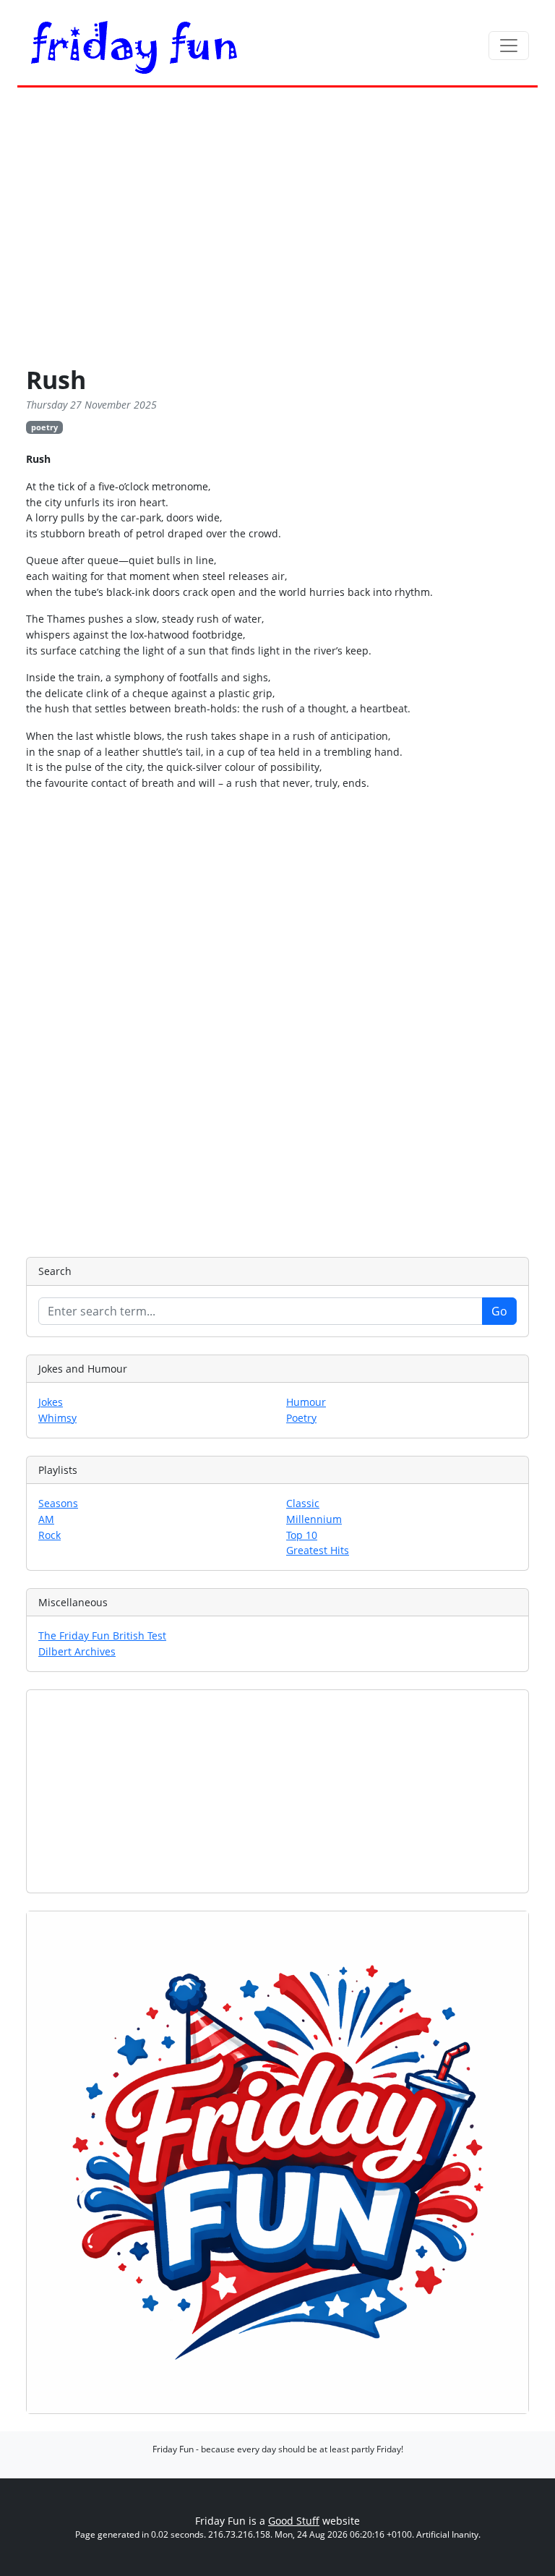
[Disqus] (277, 1022)
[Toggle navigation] (509, 46)
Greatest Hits (318, 1550)
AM (46, 1519)
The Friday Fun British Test (102, 1635)
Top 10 (302, 1535)
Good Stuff (294, 2521)
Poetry (301, 1418)
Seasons (58, 1503)
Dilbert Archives (77, 1651)
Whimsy (57, 1418)
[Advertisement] (277, 229)
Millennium (314, 1519)
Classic (303, 1503)
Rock (50, 1535)
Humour (306, 1402)
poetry (44, 427)
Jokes (51, 1402)
